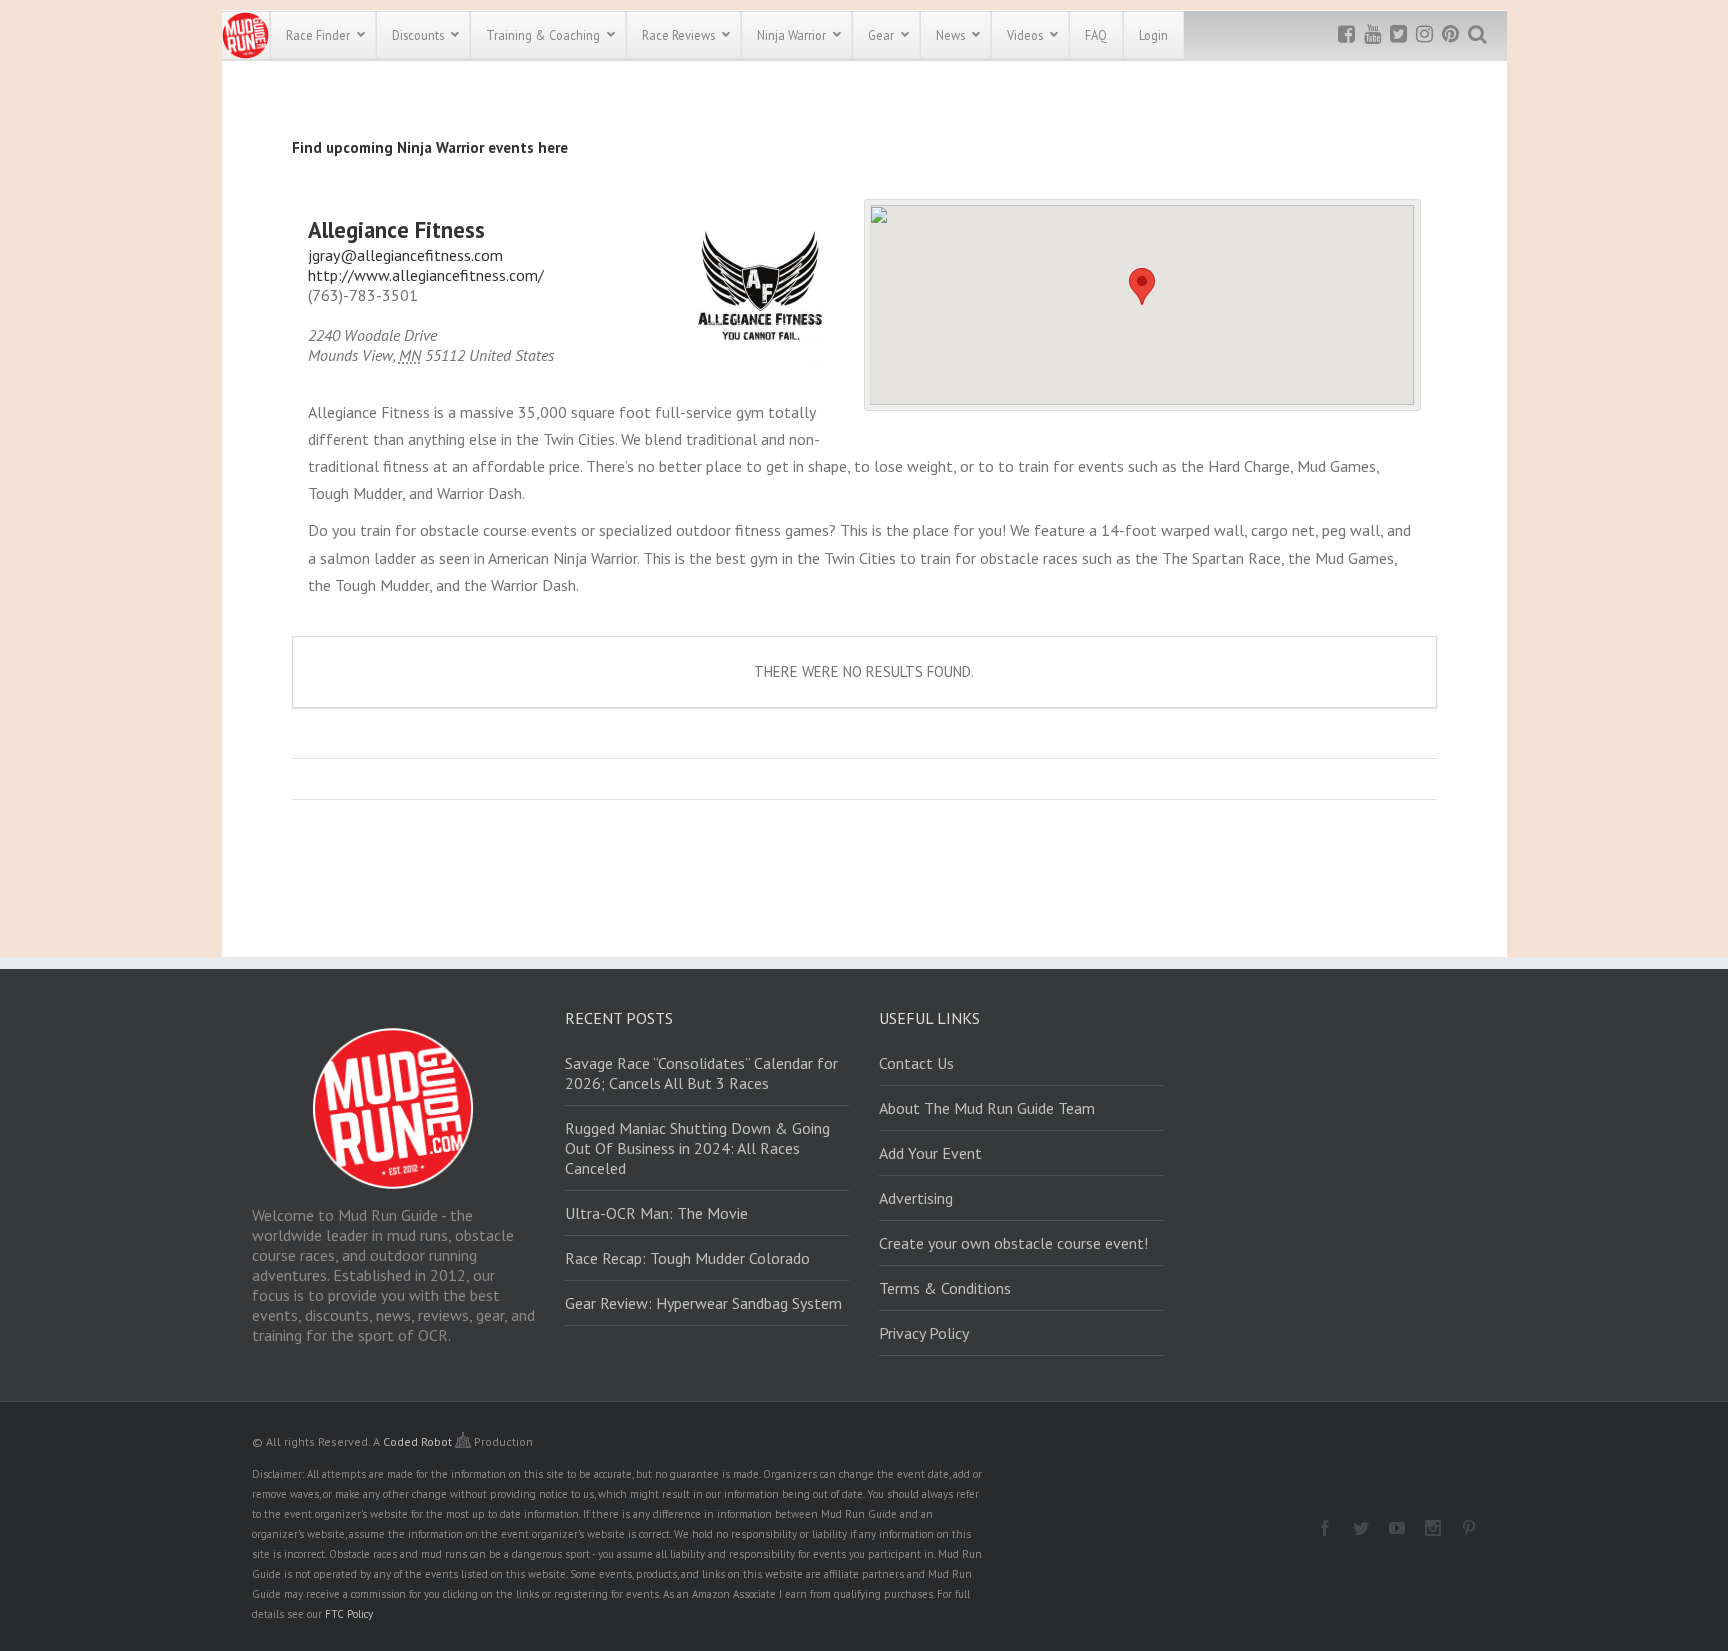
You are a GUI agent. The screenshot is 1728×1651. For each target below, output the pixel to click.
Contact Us (916, 1063)
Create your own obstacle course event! (1013, 1243)
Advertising (916, 1198)
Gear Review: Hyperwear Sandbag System (703, 1303)
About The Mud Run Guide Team (987, 1108)
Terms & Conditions (945, 1288)
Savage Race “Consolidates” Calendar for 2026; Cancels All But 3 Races (701, 1073)
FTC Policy (349, 1614)
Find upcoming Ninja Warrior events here (430, 147)
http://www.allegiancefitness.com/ (426, 275)
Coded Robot (419, 1441)
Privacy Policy (924, 1333)
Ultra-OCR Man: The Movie (656, 1213)
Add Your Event (930, 1153)
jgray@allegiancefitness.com (405, 255)
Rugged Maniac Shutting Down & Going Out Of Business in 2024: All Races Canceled (697, 1148)
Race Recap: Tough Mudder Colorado (687, 1258)
